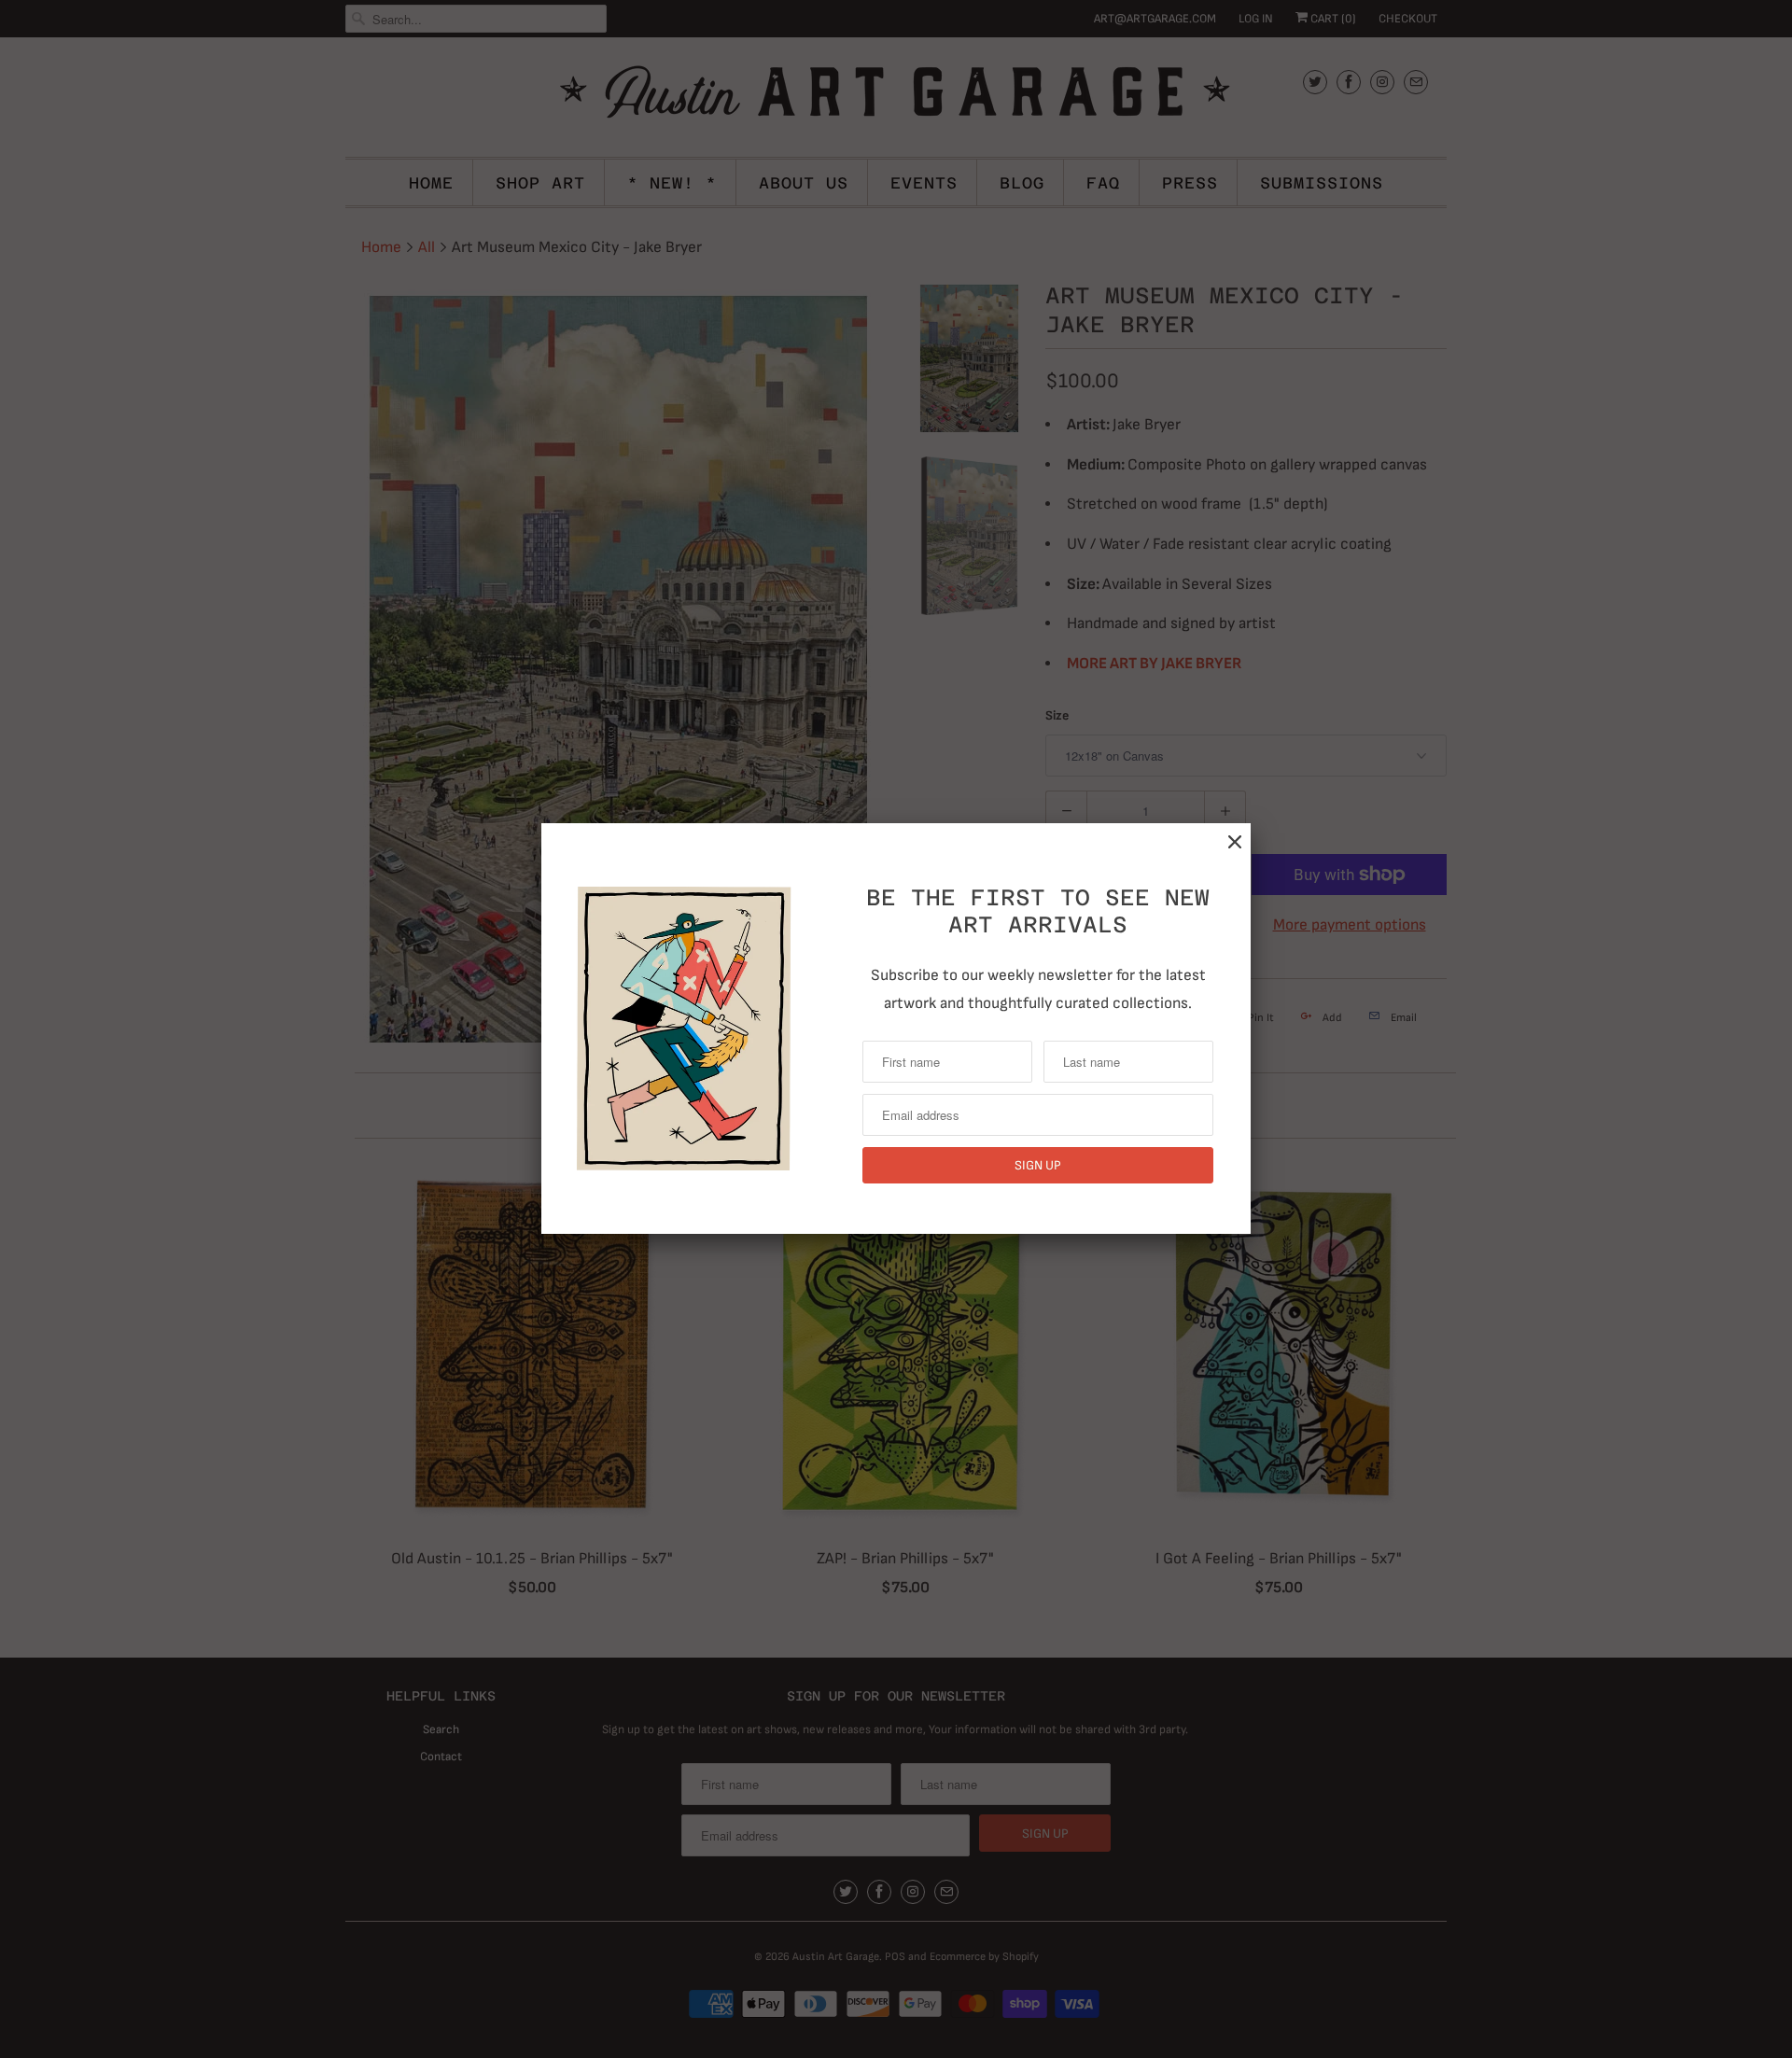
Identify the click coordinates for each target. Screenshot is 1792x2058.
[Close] (1235, 842)
